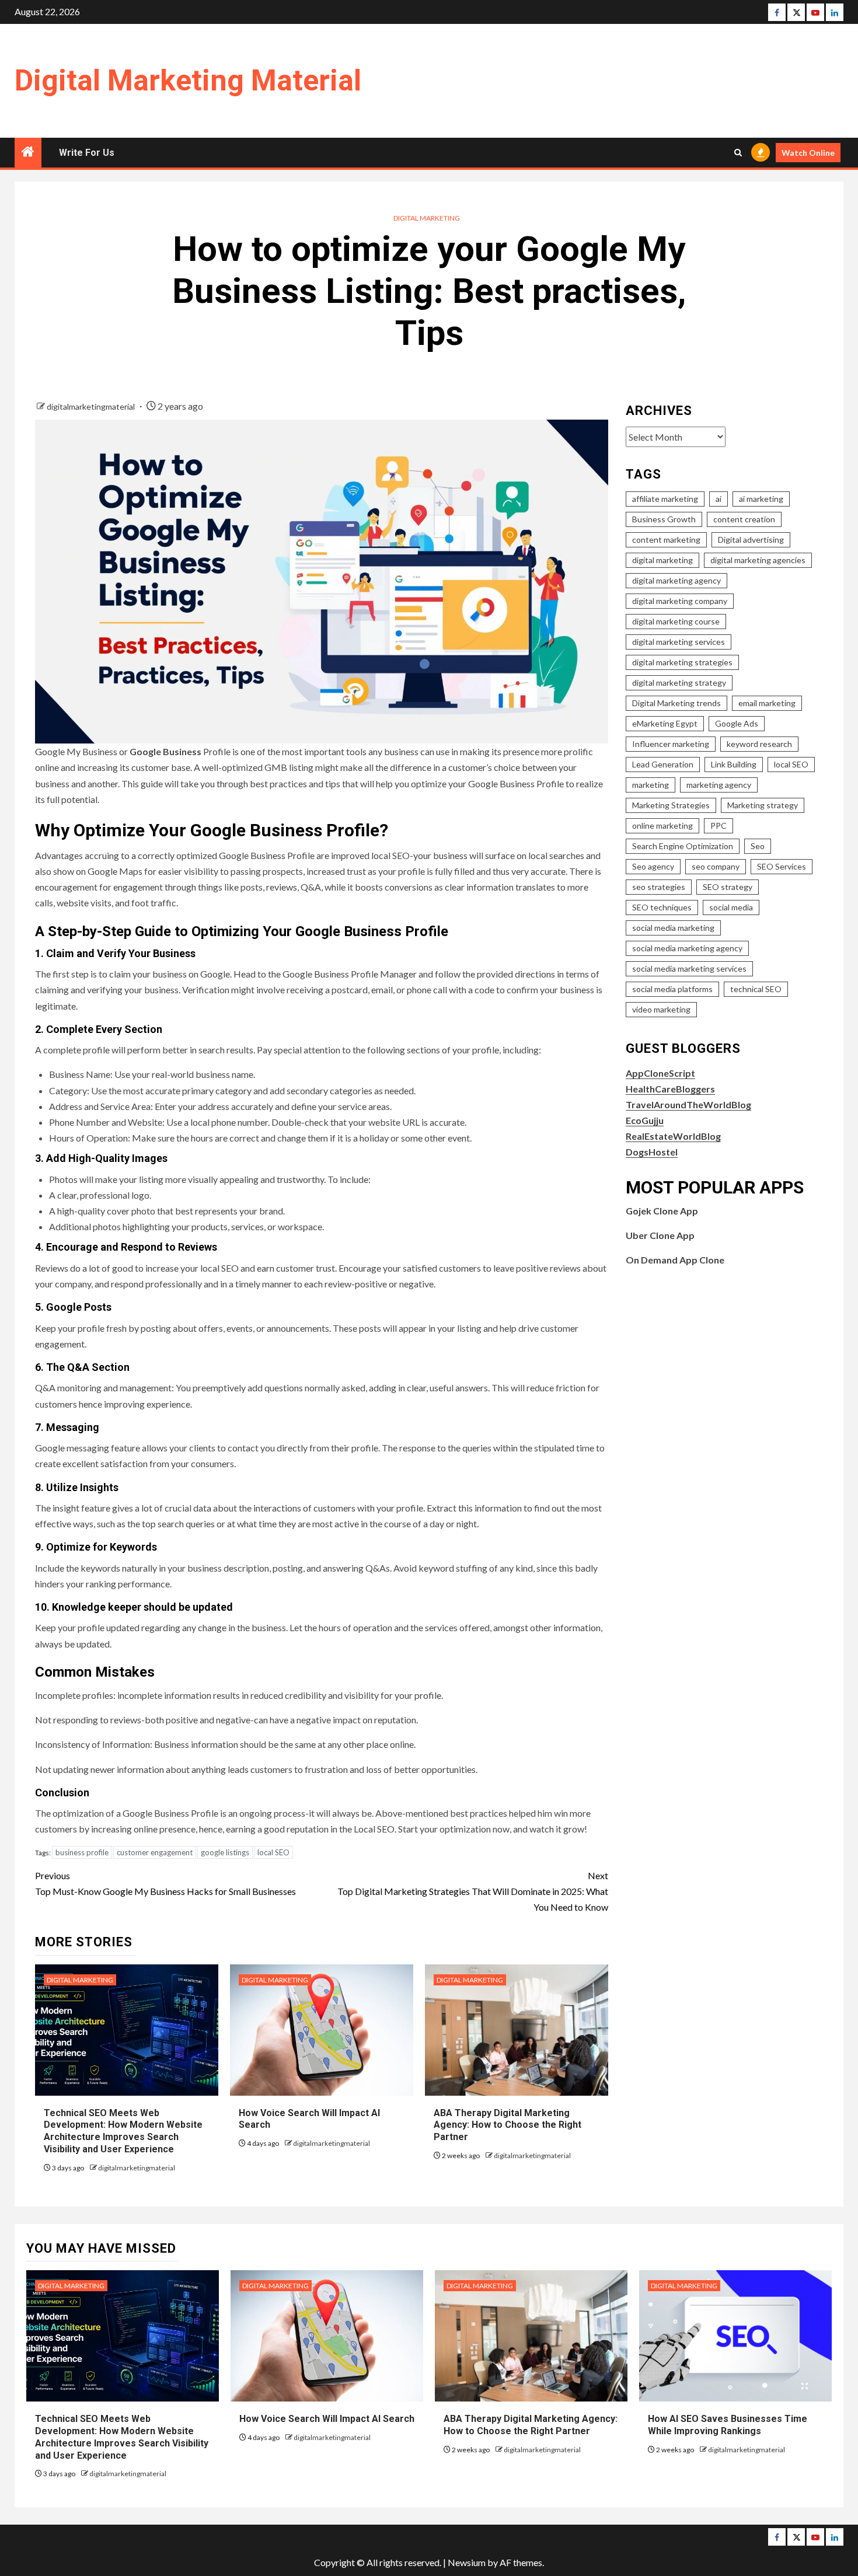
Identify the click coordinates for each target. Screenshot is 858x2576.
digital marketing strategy (679, 683)
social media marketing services (689, 968)
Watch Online (808, 153)
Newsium (467, 2562)
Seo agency (653, 866)
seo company (716, 866)
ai (719, 499)
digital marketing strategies (682, 662)
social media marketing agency (687, 948)
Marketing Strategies (671, 805)
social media (731, 907)
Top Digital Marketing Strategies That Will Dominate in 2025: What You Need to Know (473, 1891)
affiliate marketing (665, 499)
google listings (225, 1852)
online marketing (662, 825)
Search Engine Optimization (683, 846)
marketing (651, 785)
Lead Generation (663, 764)
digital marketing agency (676, 580)
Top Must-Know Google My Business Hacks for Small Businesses (165, 1883)
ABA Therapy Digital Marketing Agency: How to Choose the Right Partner (508, 2125)
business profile (82, 1852)
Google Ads (737, 723)
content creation (744, 519)
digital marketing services (679, 642)
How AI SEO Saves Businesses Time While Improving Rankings (728, 2425)
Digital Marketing (427, 218)
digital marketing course (676, 621)
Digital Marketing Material (188, 81)
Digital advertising (751, 540)
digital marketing (662, 560)
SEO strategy (728, 887)
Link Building (734, 764)
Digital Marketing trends (676, 703)
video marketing (661, 1009)
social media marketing (673, 928)
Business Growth (664, 519)
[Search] (738, 153)
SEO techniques (662, 907)
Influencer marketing (671, 744)
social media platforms (672, 989)
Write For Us (87, 153)
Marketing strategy (763, 805)
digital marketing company (680, 601)
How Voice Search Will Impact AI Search (327, 2419)
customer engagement (155, 1852)
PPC (719, 825)
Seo (758, 846)
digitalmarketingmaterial (92, 406)
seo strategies (659, 887)
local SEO (273, 1852)
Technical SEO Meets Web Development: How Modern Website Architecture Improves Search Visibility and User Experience (123, 2131)
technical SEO (756, 989)
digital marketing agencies (758, 560)
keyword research (759, 744)
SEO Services (782, 866)
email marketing (767, 703)
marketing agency (719, 785)
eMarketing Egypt (665, 723)
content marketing (666, 540)
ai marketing (761, 499)
